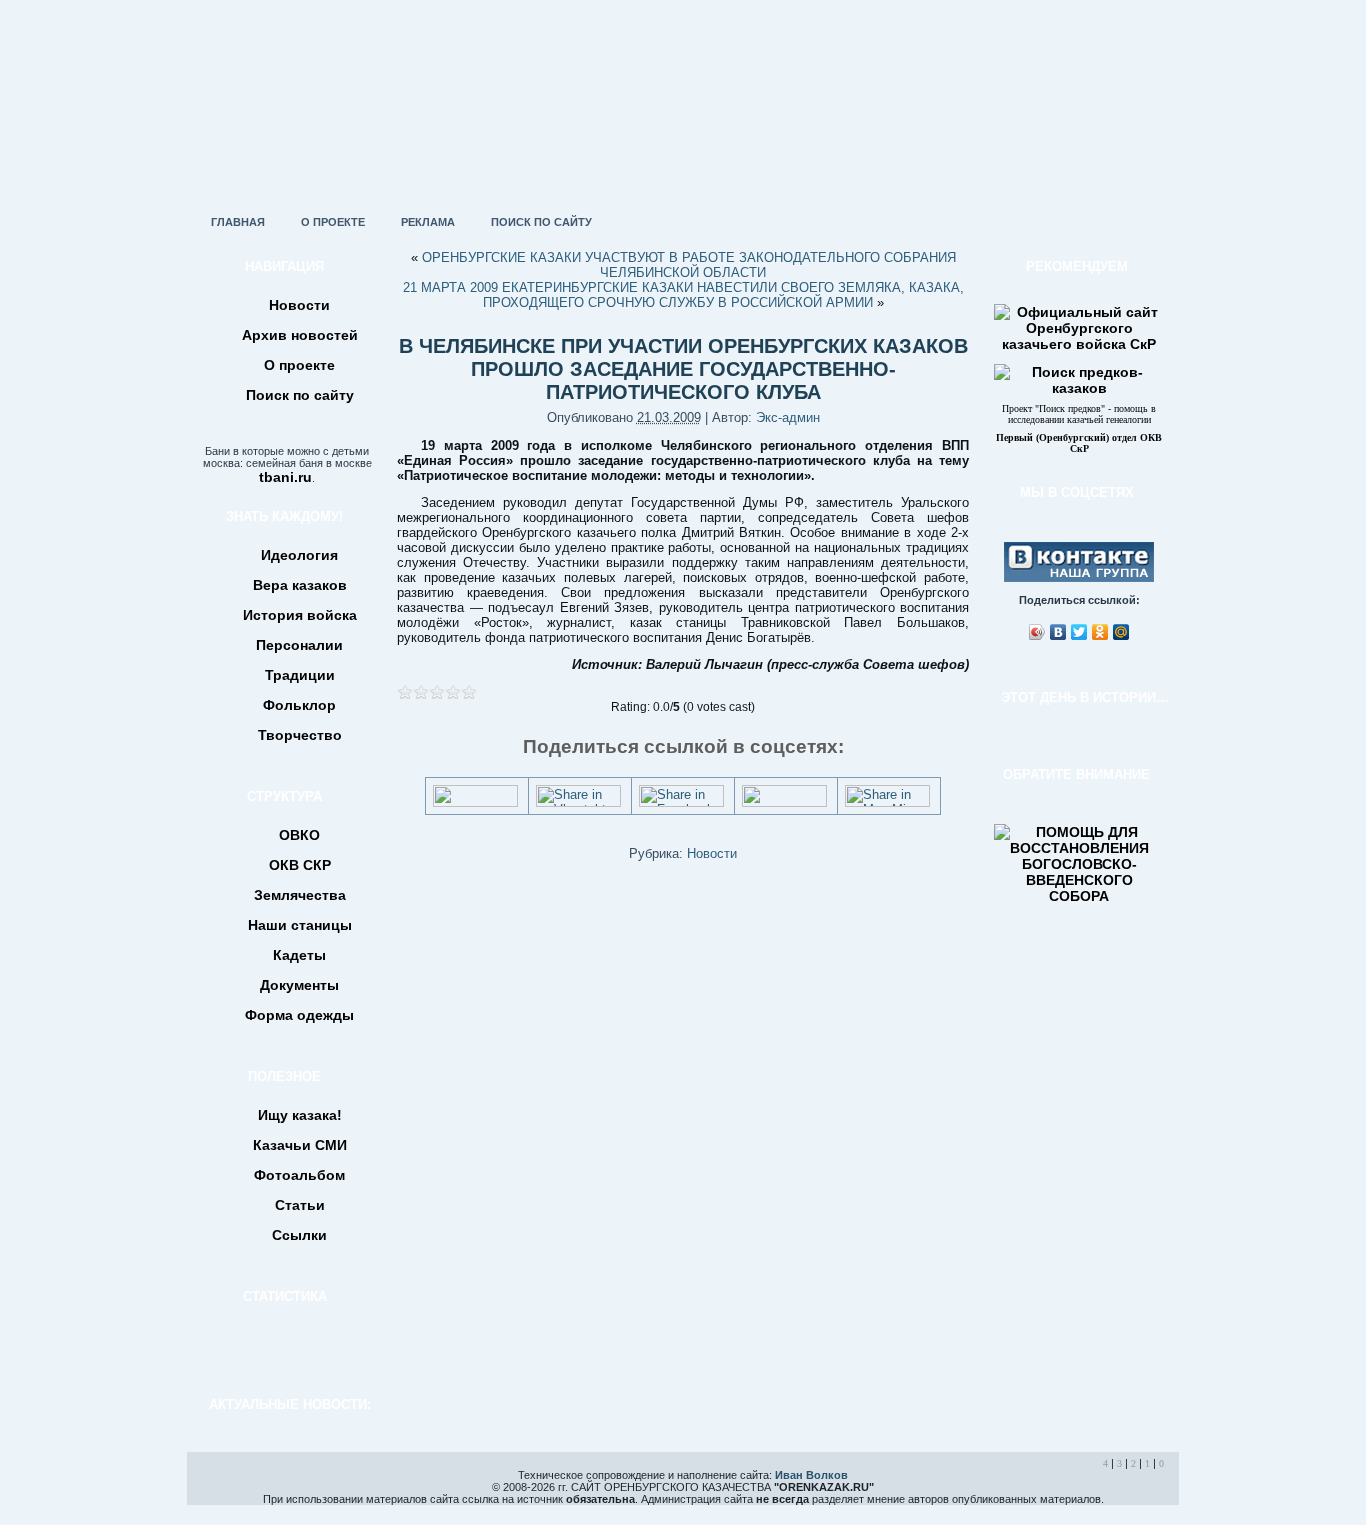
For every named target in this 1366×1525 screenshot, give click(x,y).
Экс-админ (788, 417)
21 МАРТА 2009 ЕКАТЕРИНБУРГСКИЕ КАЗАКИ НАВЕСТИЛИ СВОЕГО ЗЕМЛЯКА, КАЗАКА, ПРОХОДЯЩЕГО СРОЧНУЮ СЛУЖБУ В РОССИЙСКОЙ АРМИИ (683, 295)
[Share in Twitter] (475, 802)
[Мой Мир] (1121, 632)
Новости (712, 853)
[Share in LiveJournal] (784, 802)
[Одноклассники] (1100, 632)
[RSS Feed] (209, 1489)
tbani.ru (285, 477)
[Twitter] (1079, 632)
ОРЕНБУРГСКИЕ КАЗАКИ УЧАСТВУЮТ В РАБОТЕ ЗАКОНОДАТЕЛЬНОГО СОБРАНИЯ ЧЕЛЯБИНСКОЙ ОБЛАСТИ (689, 265)
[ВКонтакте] (1058, 632)
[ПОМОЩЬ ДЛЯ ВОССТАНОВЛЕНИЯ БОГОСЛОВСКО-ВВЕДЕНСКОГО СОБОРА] (1079, 896)
